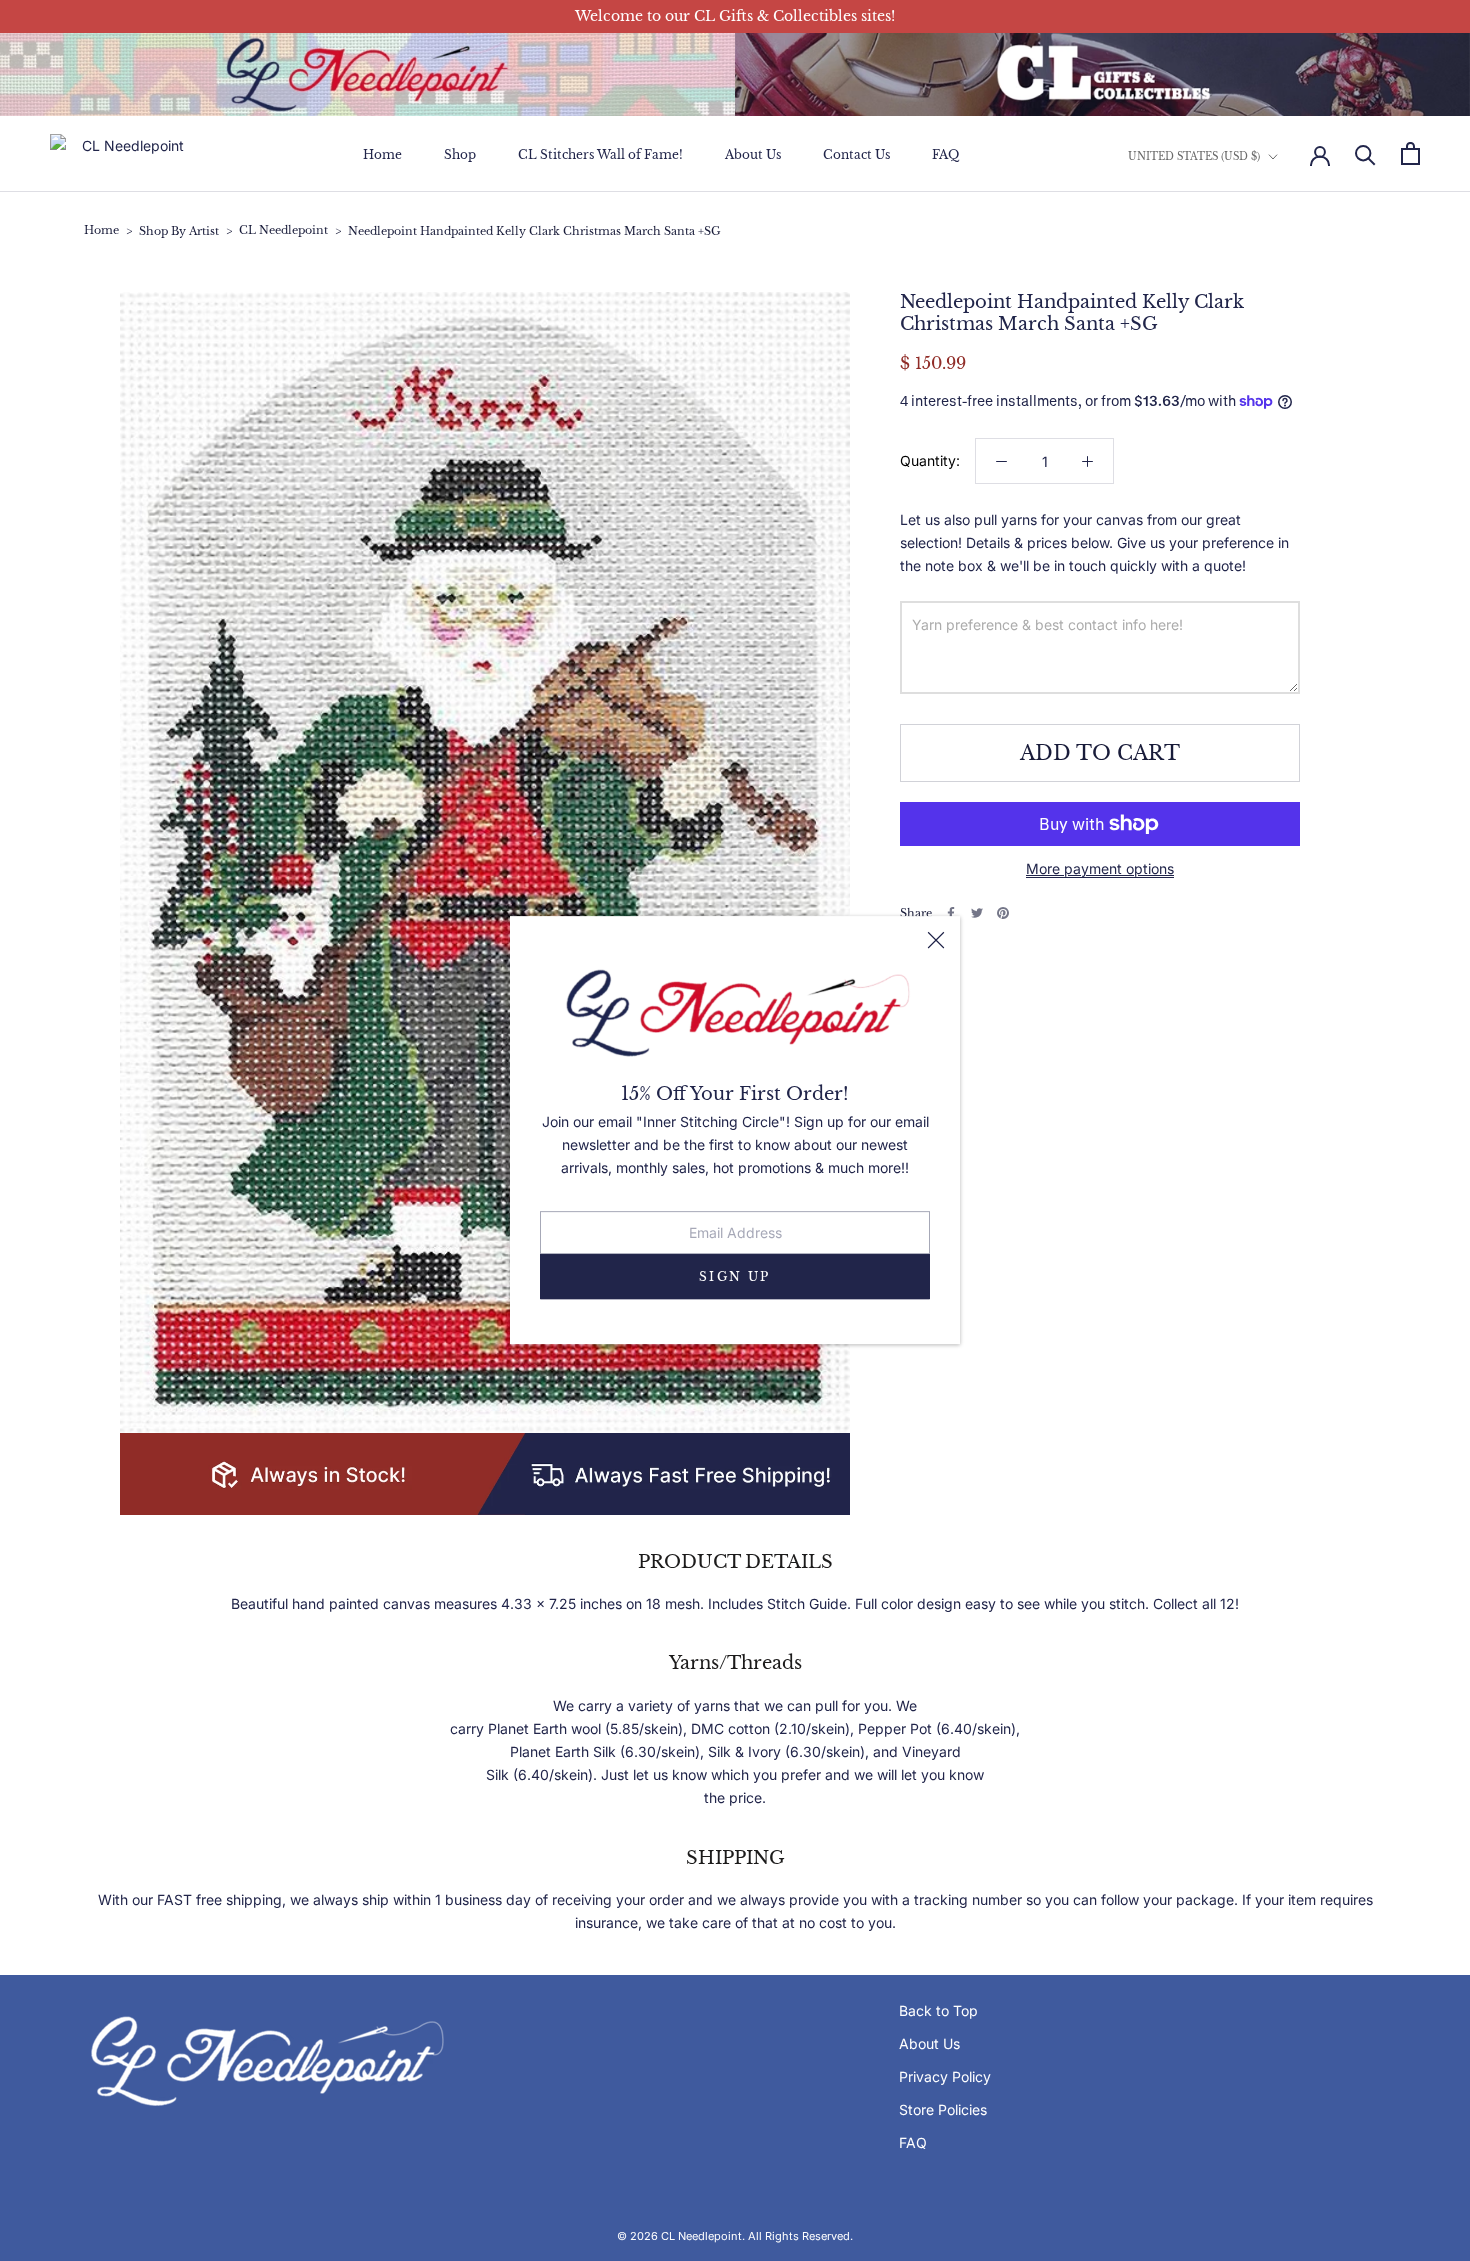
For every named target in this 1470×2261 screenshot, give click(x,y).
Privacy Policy (945, 2076)
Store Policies (943, 2109)
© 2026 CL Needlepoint (679, 2236)
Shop (460, 154)
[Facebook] (951, 913)
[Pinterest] (1003, 913)
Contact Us (856, 154)
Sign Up (735, 1277)
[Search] (1365, 153)
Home (382, 154)
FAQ (945, 154)
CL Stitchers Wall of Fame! (600, 154)
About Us (753, 154)
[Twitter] (977, 913)
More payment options (1100, 868)
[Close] (936, 940)
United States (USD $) (1194, 155)
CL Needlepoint (283, 230)
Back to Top (938, 2010)
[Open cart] (1410, 153)
